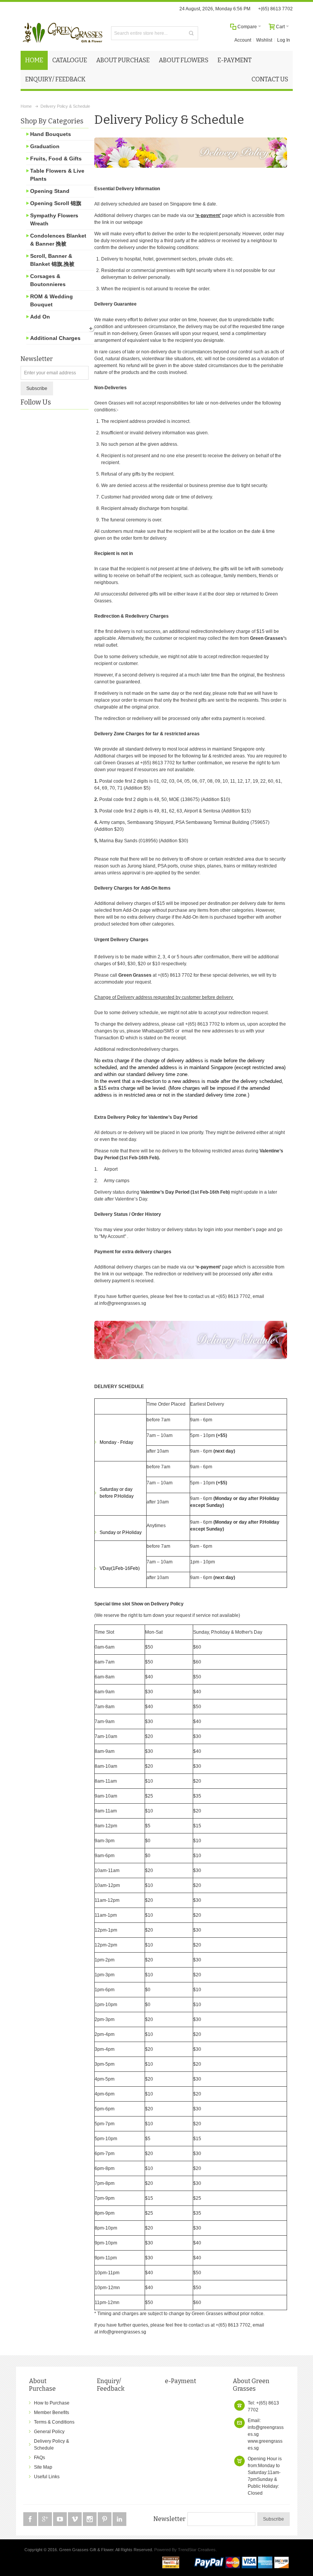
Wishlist (264, 40)
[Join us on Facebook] (31, 2519)
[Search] (191, 33)
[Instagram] (90, 2519)
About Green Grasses (251, 2385)
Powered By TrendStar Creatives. (186, 2550)
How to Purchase (52, 2403)
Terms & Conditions (54, 2422)
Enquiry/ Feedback (111, 2385)
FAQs (40, 2458)
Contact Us (270, 79)
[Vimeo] (75, 2519)
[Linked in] (119, 2519)
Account (243, 40)
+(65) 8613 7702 (275, 9)
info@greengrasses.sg (123, 1303)
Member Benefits (52, 2413)
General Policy (49, 2432)
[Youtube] (61, 2519)
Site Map (43, 2467)
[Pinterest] (105, 2519)
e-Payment (181, 2381)
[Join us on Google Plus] (46, 2519)
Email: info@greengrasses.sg (266, 2427)
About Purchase (42, 2385)
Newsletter (37, 359)
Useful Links (47, 2477)
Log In (284, 40)
